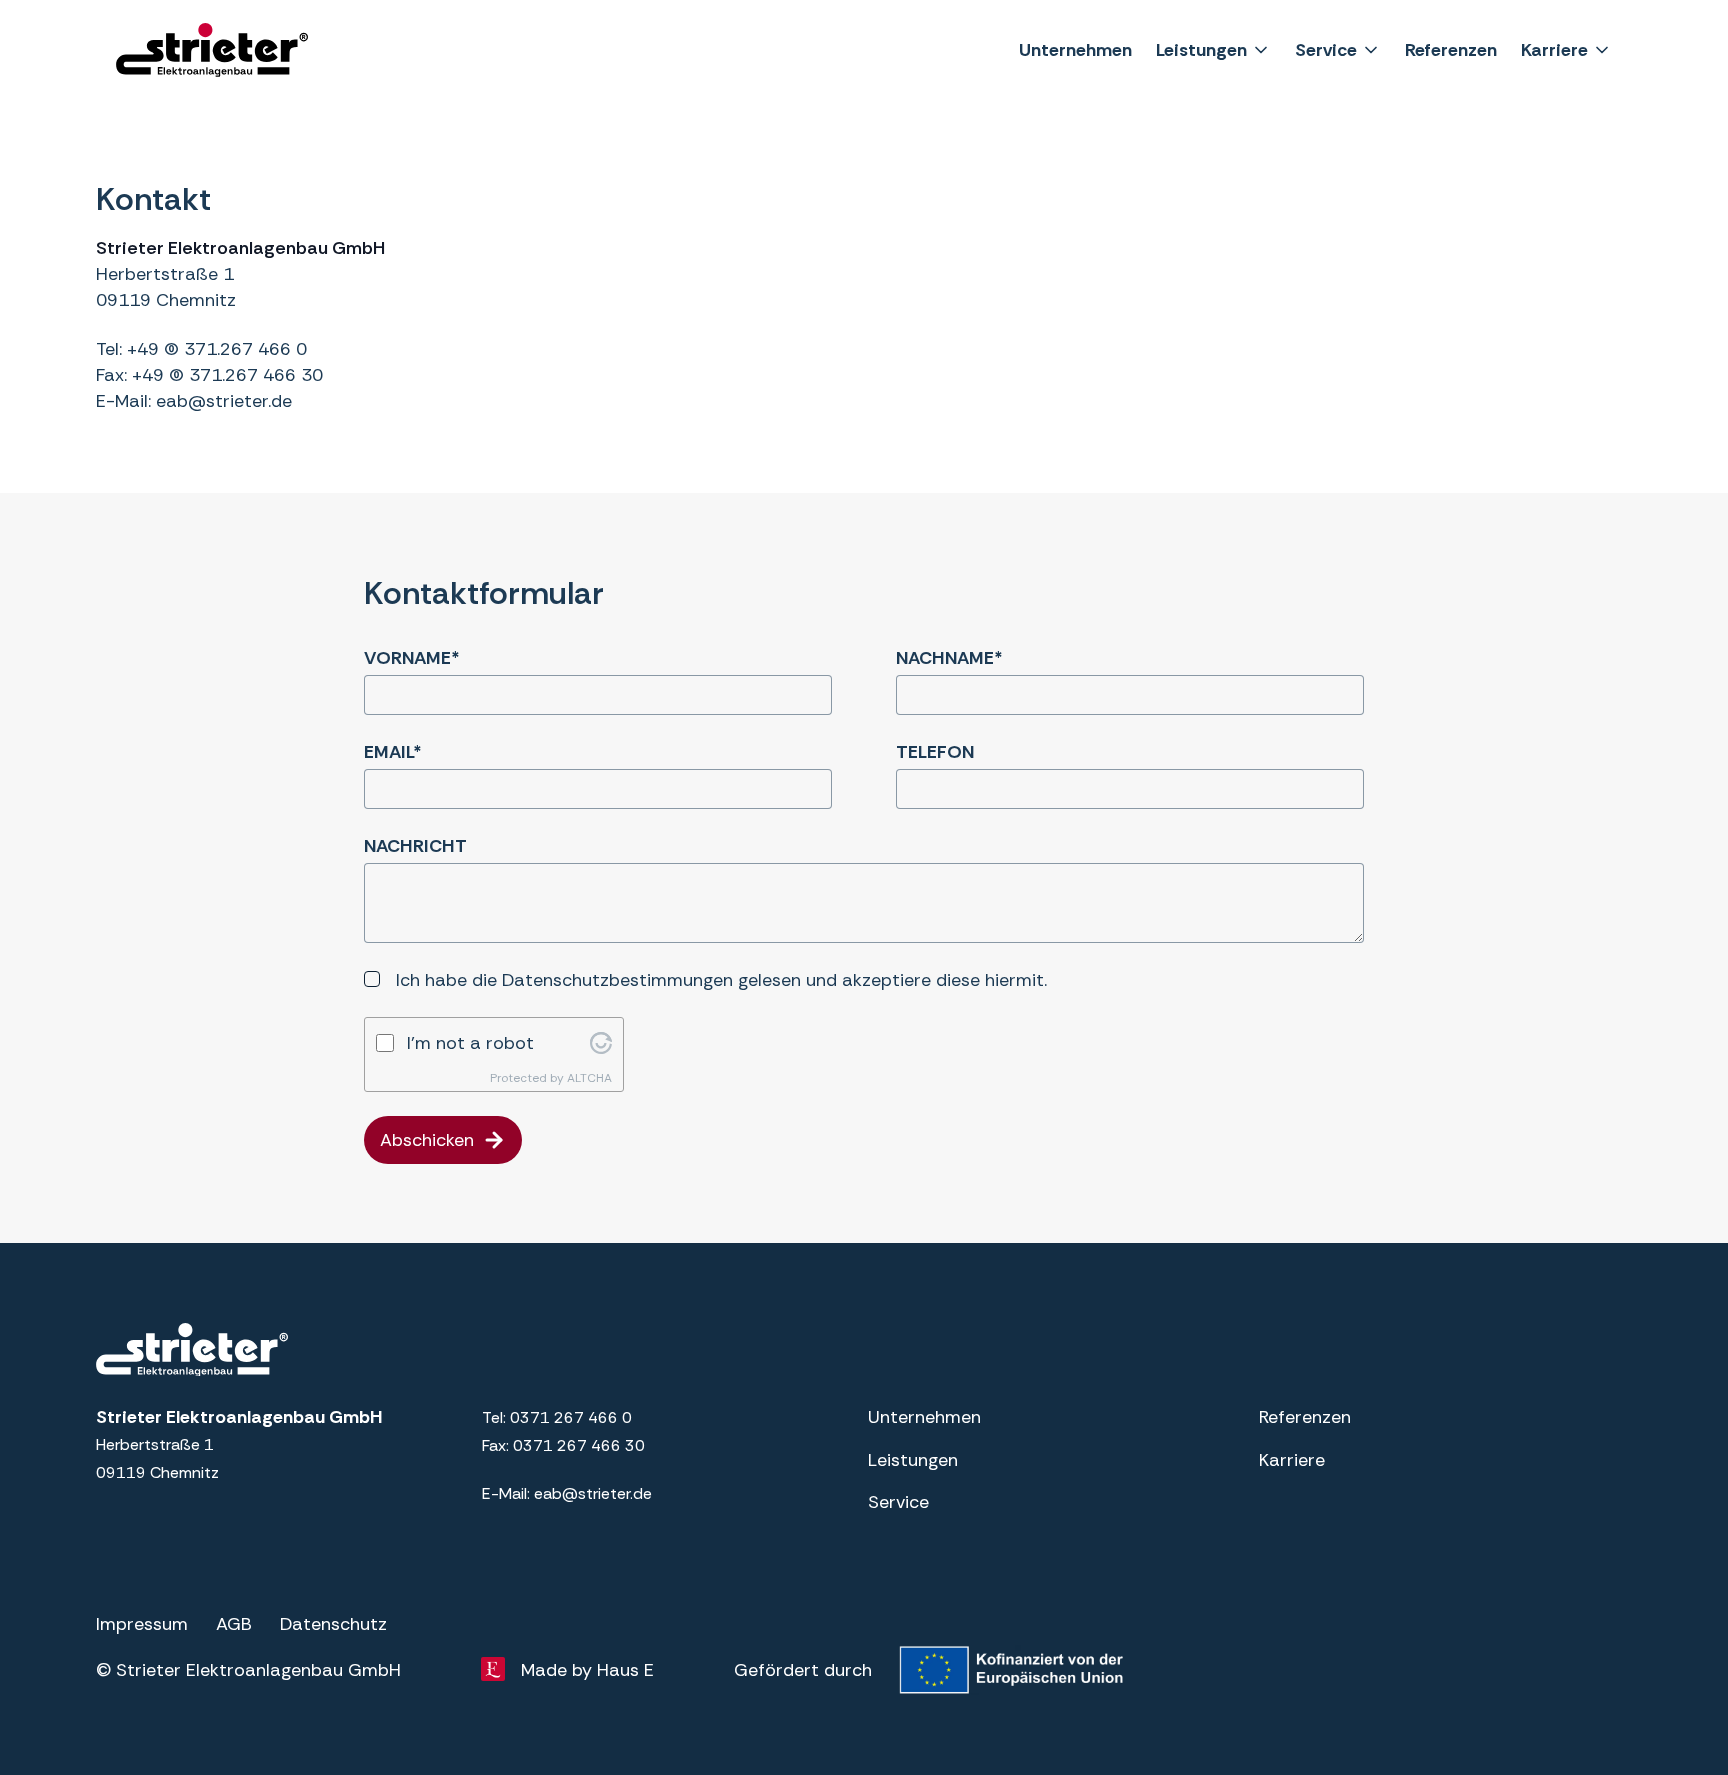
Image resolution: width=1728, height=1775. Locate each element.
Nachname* (949, 658)
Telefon (935, 752)
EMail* (393, 752)
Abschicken (427, 1140)
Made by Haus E (587, 1670)
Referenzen (1451, 50)
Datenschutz (333, 1624)
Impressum (142, 1624)
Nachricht (415, 846)
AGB (234, 1624)
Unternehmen (1075, 50)
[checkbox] (372, 979)
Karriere (1554, 50)
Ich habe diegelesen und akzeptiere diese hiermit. (721, 980)
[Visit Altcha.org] (601, 1043)
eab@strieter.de (224, 401)
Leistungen (1201, 50)
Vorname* (412, 658)
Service (1326, 50)
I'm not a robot (470, 1043)
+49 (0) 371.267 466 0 (217, 349)
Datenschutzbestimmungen (617, 980)
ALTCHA (589, 1078)
